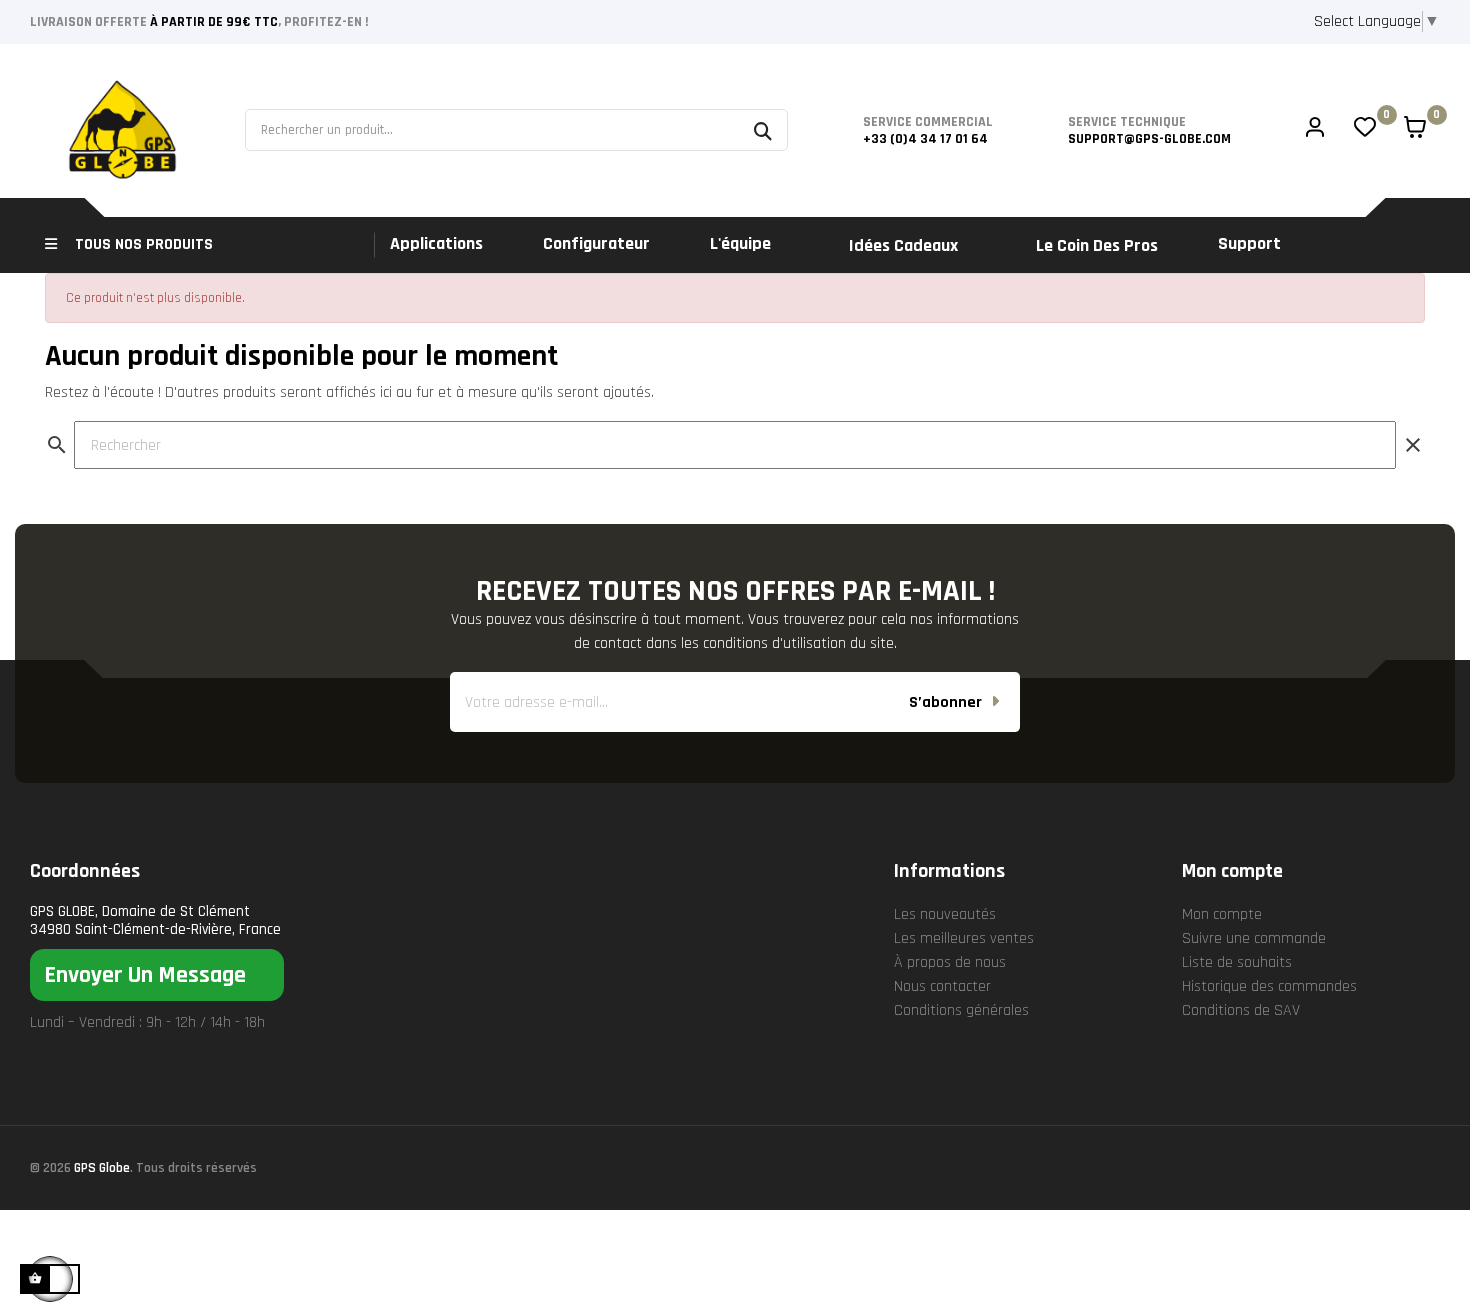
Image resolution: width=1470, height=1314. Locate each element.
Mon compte (1222, 914)
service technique (1127, 122)
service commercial (928, 122)
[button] (157, 975)
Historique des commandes (1269, 986)
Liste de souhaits (1237, 962)
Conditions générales (961, 1010)
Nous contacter (942, 986)
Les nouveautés (945, 914)
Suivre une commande (1254, 938)
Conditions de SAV (1241, 1010)
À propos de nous (950, 962)
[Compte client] (1315, 130)
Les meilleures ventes (964, 938)
